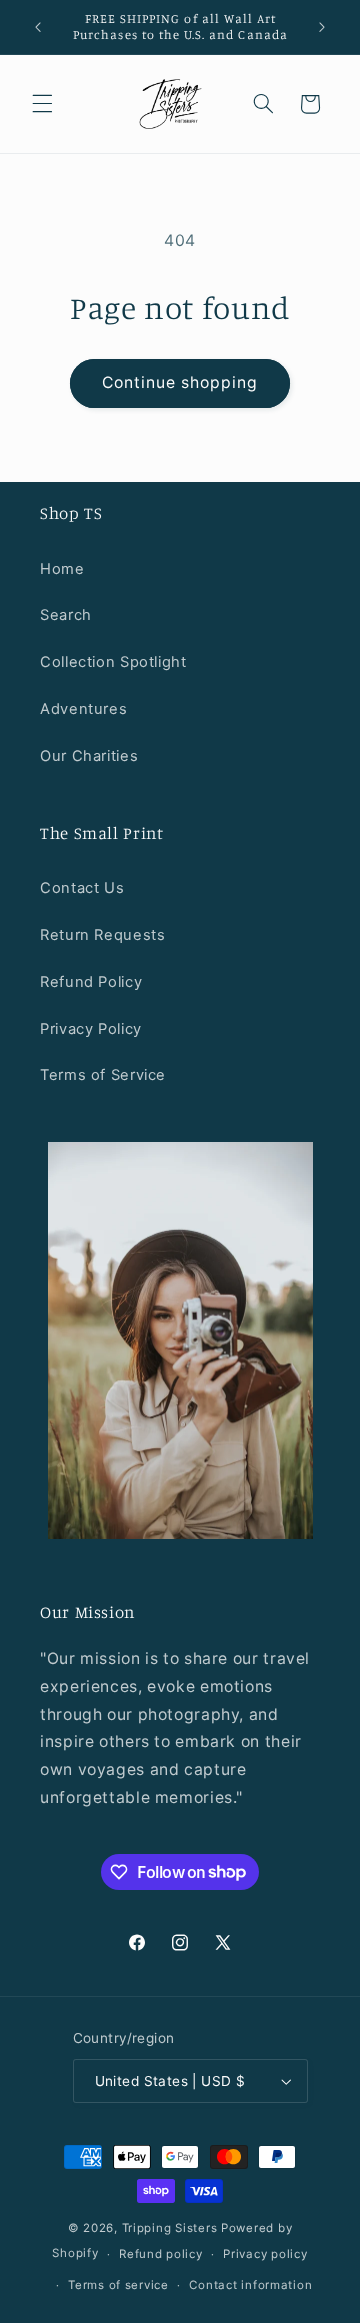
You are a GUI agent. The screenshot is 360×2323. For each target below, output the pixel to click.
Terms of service (118, 2285)
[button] (42, 104)
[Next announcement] (322, 27)
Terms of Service (103, 1075)
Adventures (83, 709)
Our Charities (89, 756)
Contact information (250, 2285)
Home (62, 569)
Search (66, 615)
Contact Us (82, 888)
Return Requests (102, 935)
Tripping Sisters (170, 2228)
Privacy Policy (91, 1029)
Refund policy (161, 2254)
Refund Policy (91, 982)
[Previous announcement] (38, 27)
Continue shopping (180, 382)
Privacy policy (265, 2254)
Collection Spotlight (113, 662)
